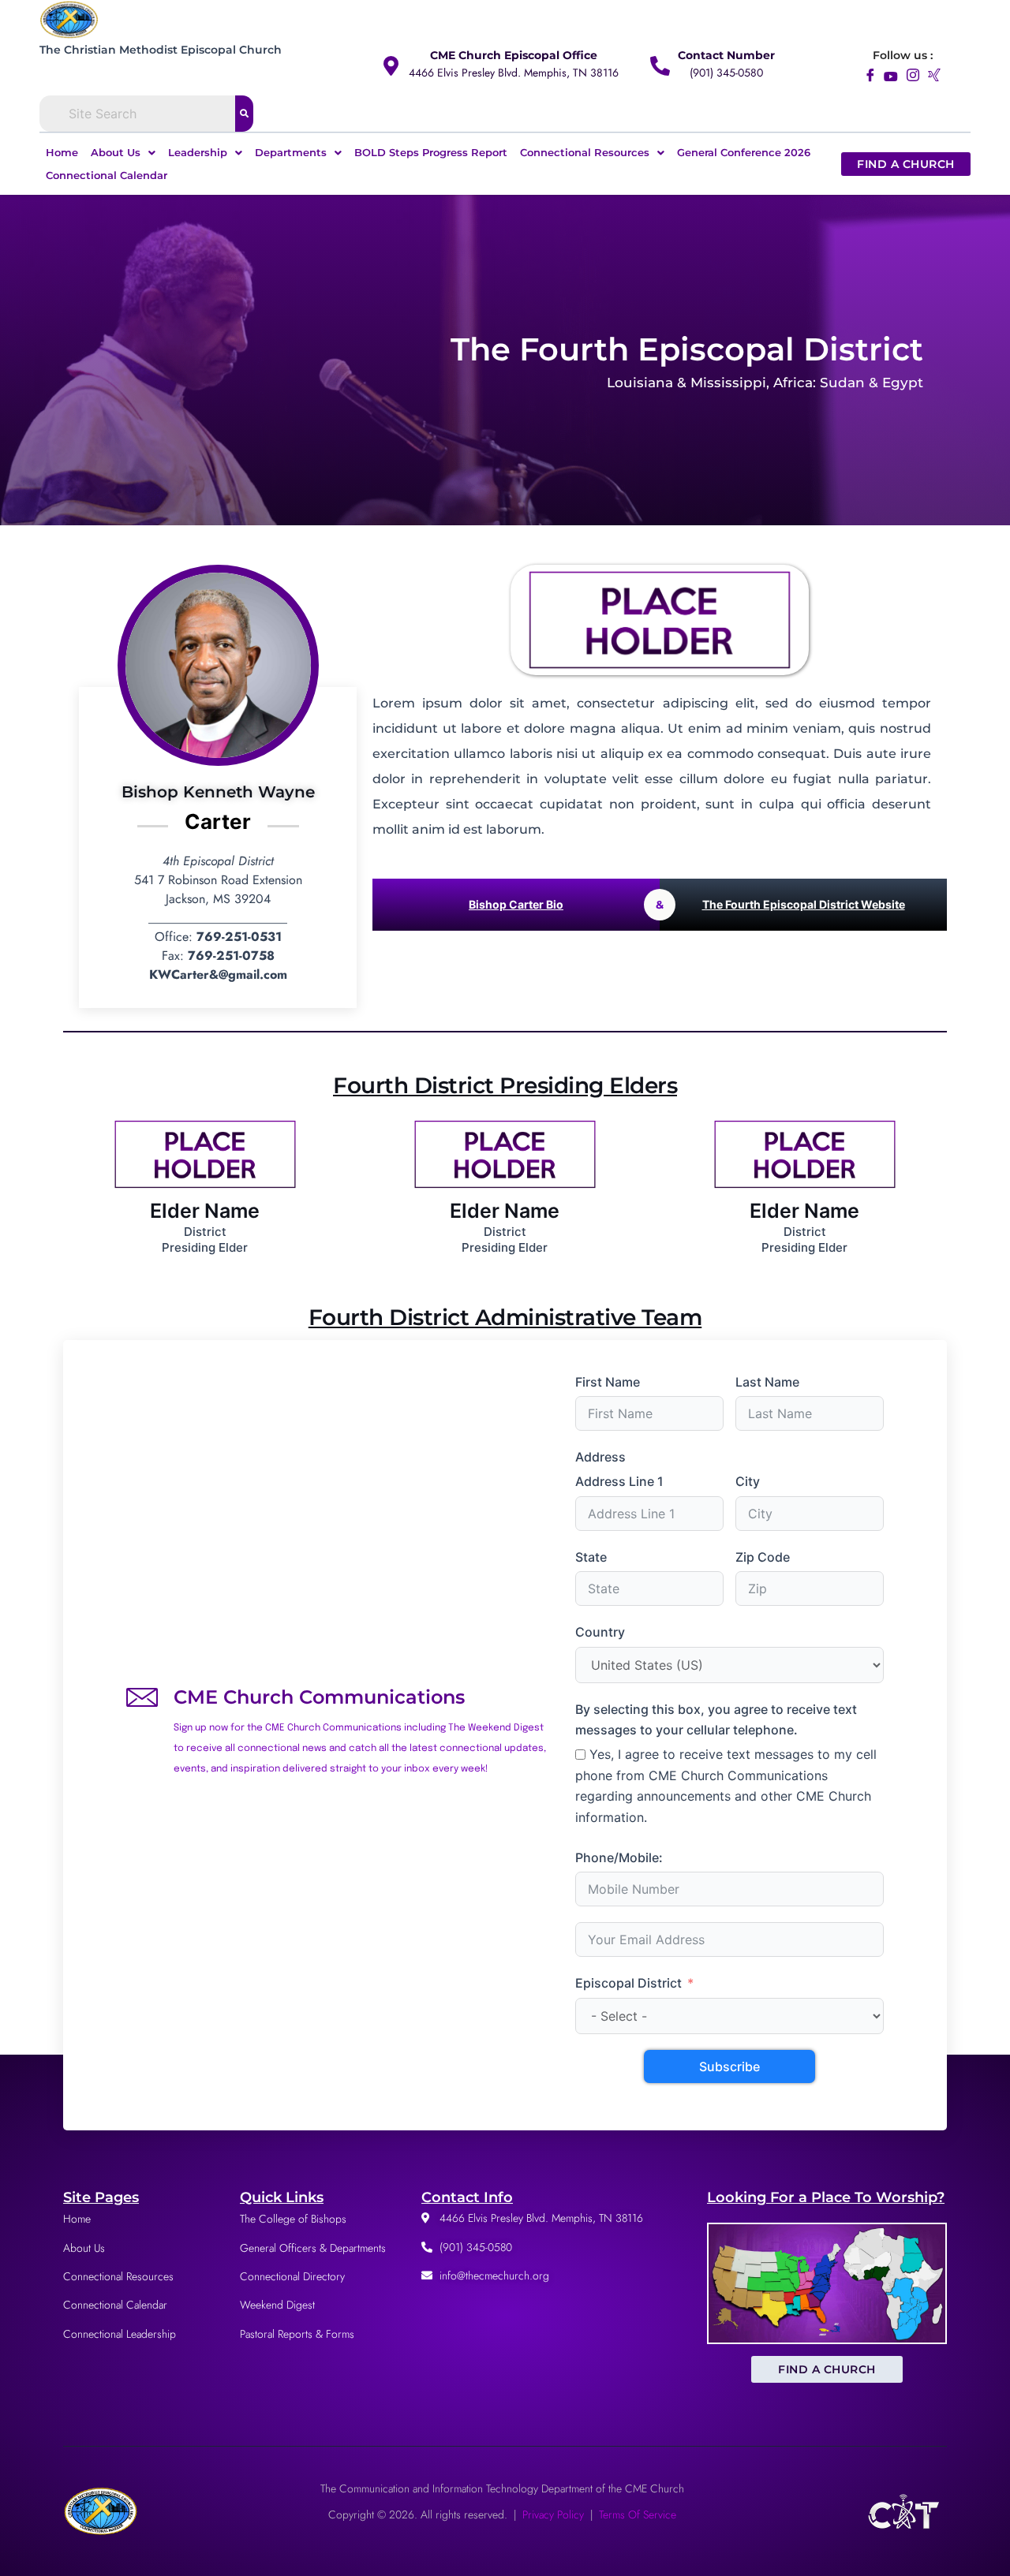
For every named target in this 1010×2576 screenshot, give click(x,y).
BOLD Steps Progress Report (431, 152)
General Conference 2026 (744, 152)
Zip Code (763, 1557)
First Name (608, 1382)
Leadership (198, 152)
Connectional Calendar (107, 175)
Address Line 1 (619, 1481)
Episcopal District (628, 1983)
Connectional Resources (585, 152)
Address (600, 1457)
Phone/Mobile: (619, 1857)
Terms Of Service (638, 2514)
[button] (123, 153)
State (591, 1557)
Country (600, 1632)
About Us (116, 152)
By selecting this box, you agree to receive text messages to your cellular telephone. (716, 1719)
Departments (291, 152)
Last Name (767, 1382)
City (748, 1481)
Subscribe (729, 2066)
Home (62, 152)
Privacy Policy (553, 2514)
